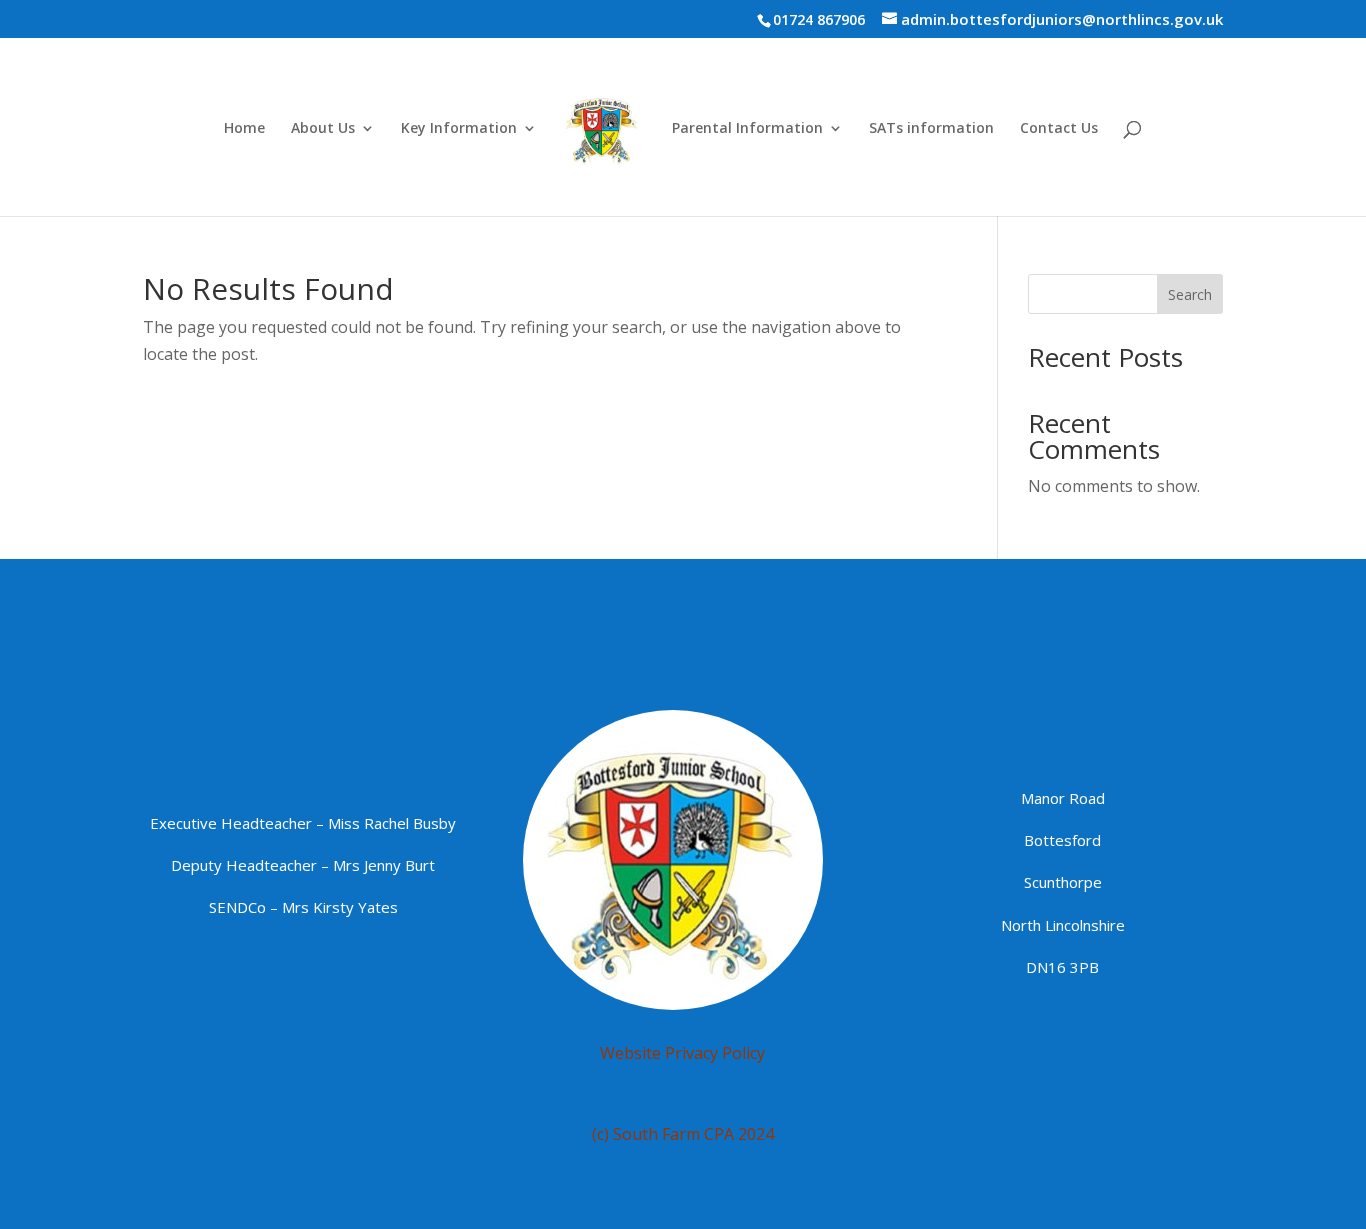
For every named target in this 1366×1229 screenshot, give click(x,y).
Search (1190, 294)
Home (244, 129)
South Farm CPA (673, 1134)
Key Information (459, 129)
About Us (323, 129)
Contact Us (1059, 129)
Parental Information (747, 129)
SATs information (931, 129)
